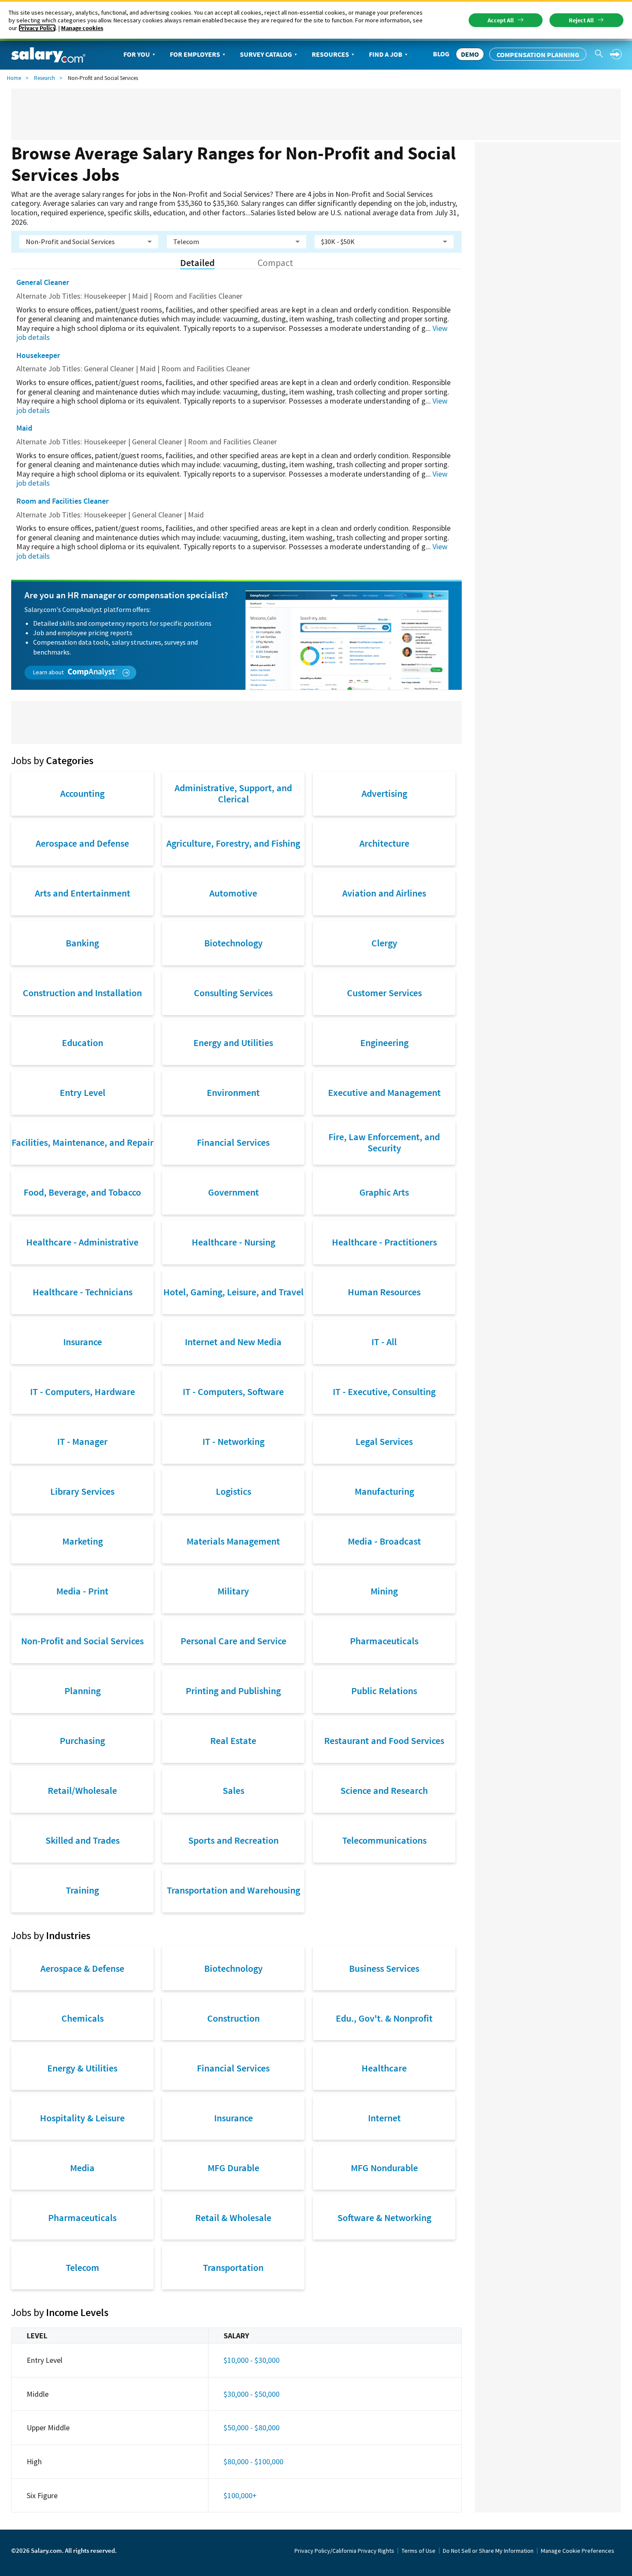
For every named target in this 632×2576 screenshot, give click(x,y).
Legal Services (384, 1441)
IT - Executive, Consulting (384, 1392)
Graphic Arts (384, 1192)
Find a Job (386, 54)
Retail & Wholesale (233, 2218)
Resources (330, 54)
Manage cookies (82, 28)
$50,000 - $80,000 (252, 2428)
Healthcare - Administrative (82, 1242)
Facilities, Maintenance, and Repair (83, 1142)
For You (137, 54)
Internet (384, 2118)
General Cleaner (43, 282)
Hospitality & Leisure (82, 2118)
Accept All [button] (501, 20)
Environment (233, 1092)
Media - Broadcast (384, 1541)
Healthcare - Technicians (83, 1292)
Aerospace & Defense (82, 1968)
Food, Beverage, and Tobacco (82, 1192)
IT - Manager (82, 1441)
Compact (275, 263)
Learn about (49, 672)
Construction (233, 2018)
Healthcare (384, 2068)
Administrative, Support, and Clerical (233, 793)
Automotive (233, 893)
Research (44, 78)
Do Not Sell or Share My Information (488, 2551)
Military (233, 1591)
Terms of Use (419, 2551)
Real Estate (233, 1741)
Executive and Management (384, 1092)
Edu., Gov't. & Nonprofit (384, 2018)
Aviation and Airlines (384, 893)
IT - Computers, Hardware (83, 1392)
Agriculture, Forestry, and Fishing (233, 843)
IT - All (384, 1342)
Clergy (384, 943)
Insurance (83, 1342)
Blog (441, 54)
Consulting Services (233, 993)
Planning (83, 1691)
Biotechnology (233, 943)
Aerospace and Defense (82, 843)
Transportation (233, 2267)
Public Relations (384, 1691)
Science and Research (384, 1790)
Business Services (384, 1968)
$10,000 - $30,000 (252, 2360)
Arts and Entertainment (83, 893)
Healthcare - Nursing (233, 1242)
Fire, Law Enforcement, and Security (384, 1142)
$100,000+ (240, 2495)
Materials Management (233, 1541)
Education (83, 1043)
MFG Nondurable (384, 2168)
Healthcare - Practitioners (384, 1242)
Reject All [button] (581, 20)
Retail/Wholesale (82, 1790)
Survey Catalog (266, 54)
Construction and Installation (82, 993)
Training (82, 1890)
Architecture (384, 843)
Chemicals (83, 2018)
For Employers (195, 54)
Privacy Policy (37, 28)
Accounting (82, 793)
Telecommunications (384, 1840)
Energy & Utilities (82, 2068)
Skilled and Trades (83, 1840)
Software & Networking (384, 2218)
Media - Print (82, 1591)
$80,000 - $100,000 (253, 2461)
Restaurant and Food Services (384, 1741)
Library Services (82, 1491)
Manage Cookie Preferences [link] (578, 2551)
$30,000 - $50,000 (252, 2394)
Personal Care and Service (233, 1641)
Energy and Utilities (233, 1043)
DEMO (470, 54)
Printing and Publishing (233, 1691)
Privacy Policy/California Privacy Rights (344, 2551)
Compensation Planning (538, 55)
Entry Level (83, 1092)
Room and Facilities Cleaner (63, 501)
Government (233, 1192)
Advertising (384, 793)
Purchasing (82, 1741)
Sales (233, 1790)
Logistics (233, 1491)
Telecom (83, 2267)
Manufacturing (384, 1491)
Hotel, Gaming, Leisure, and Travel (233, 1292)
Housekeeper (38, 355)
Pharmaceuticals (384, 1641)
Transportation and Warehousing (233, 1890)
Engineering (384, 1043)
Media (82, 2168)
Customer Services (384, 993)
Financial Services (233, 1142)
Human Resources (384, 1292)
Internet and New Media (233, 1342)
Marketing (83, 1541)
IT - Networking (233, 1441)
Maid (24, 428)
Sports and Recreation (233, 1840)
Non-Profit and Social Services (82, 1641)
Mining (384, 1591)
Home (14, 78)
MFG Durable (233, 2168)
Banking (82, 943)
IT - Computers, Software (233, 1392)
